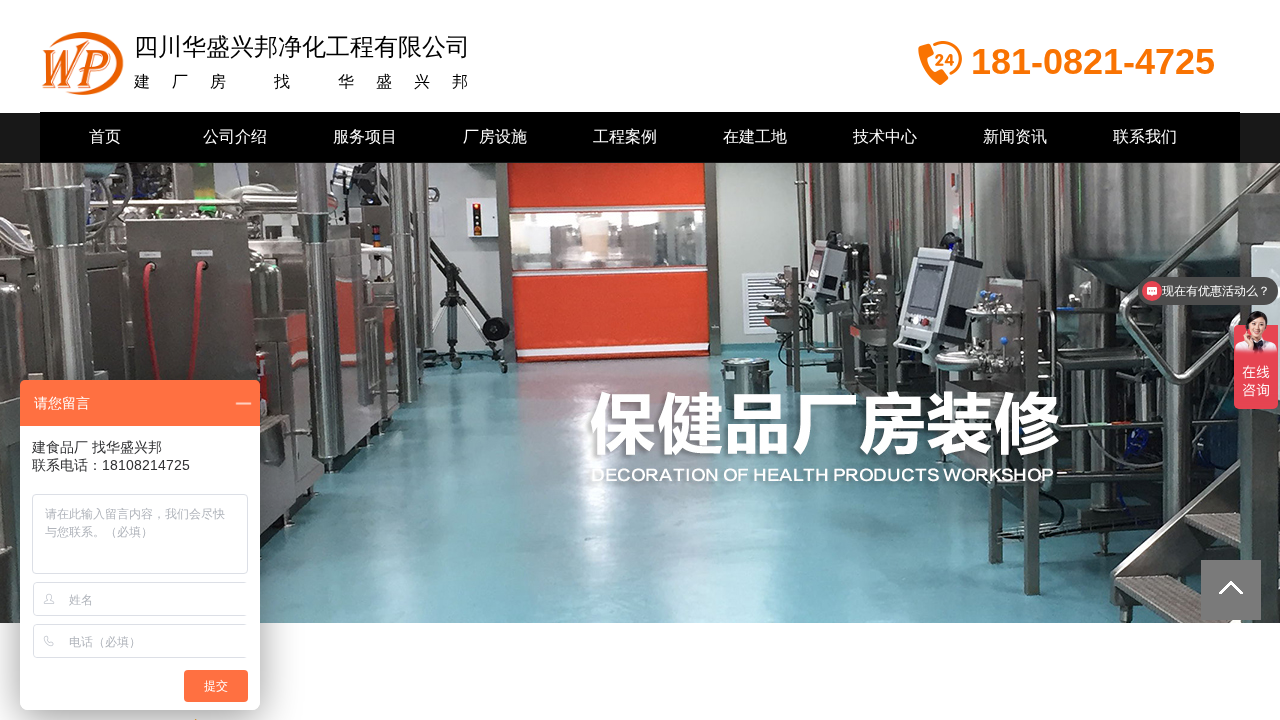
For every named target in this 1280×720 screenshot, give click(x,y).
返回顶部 (1231, 590)
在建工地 (755, 136)
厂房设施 (495, 136)
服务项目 (365, 136)
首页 (105, 136)
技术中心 (885, 136)
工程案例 (625, 136)
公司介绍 (235, 136)
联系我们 (1145, 136)
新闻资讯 (1015, 136)
